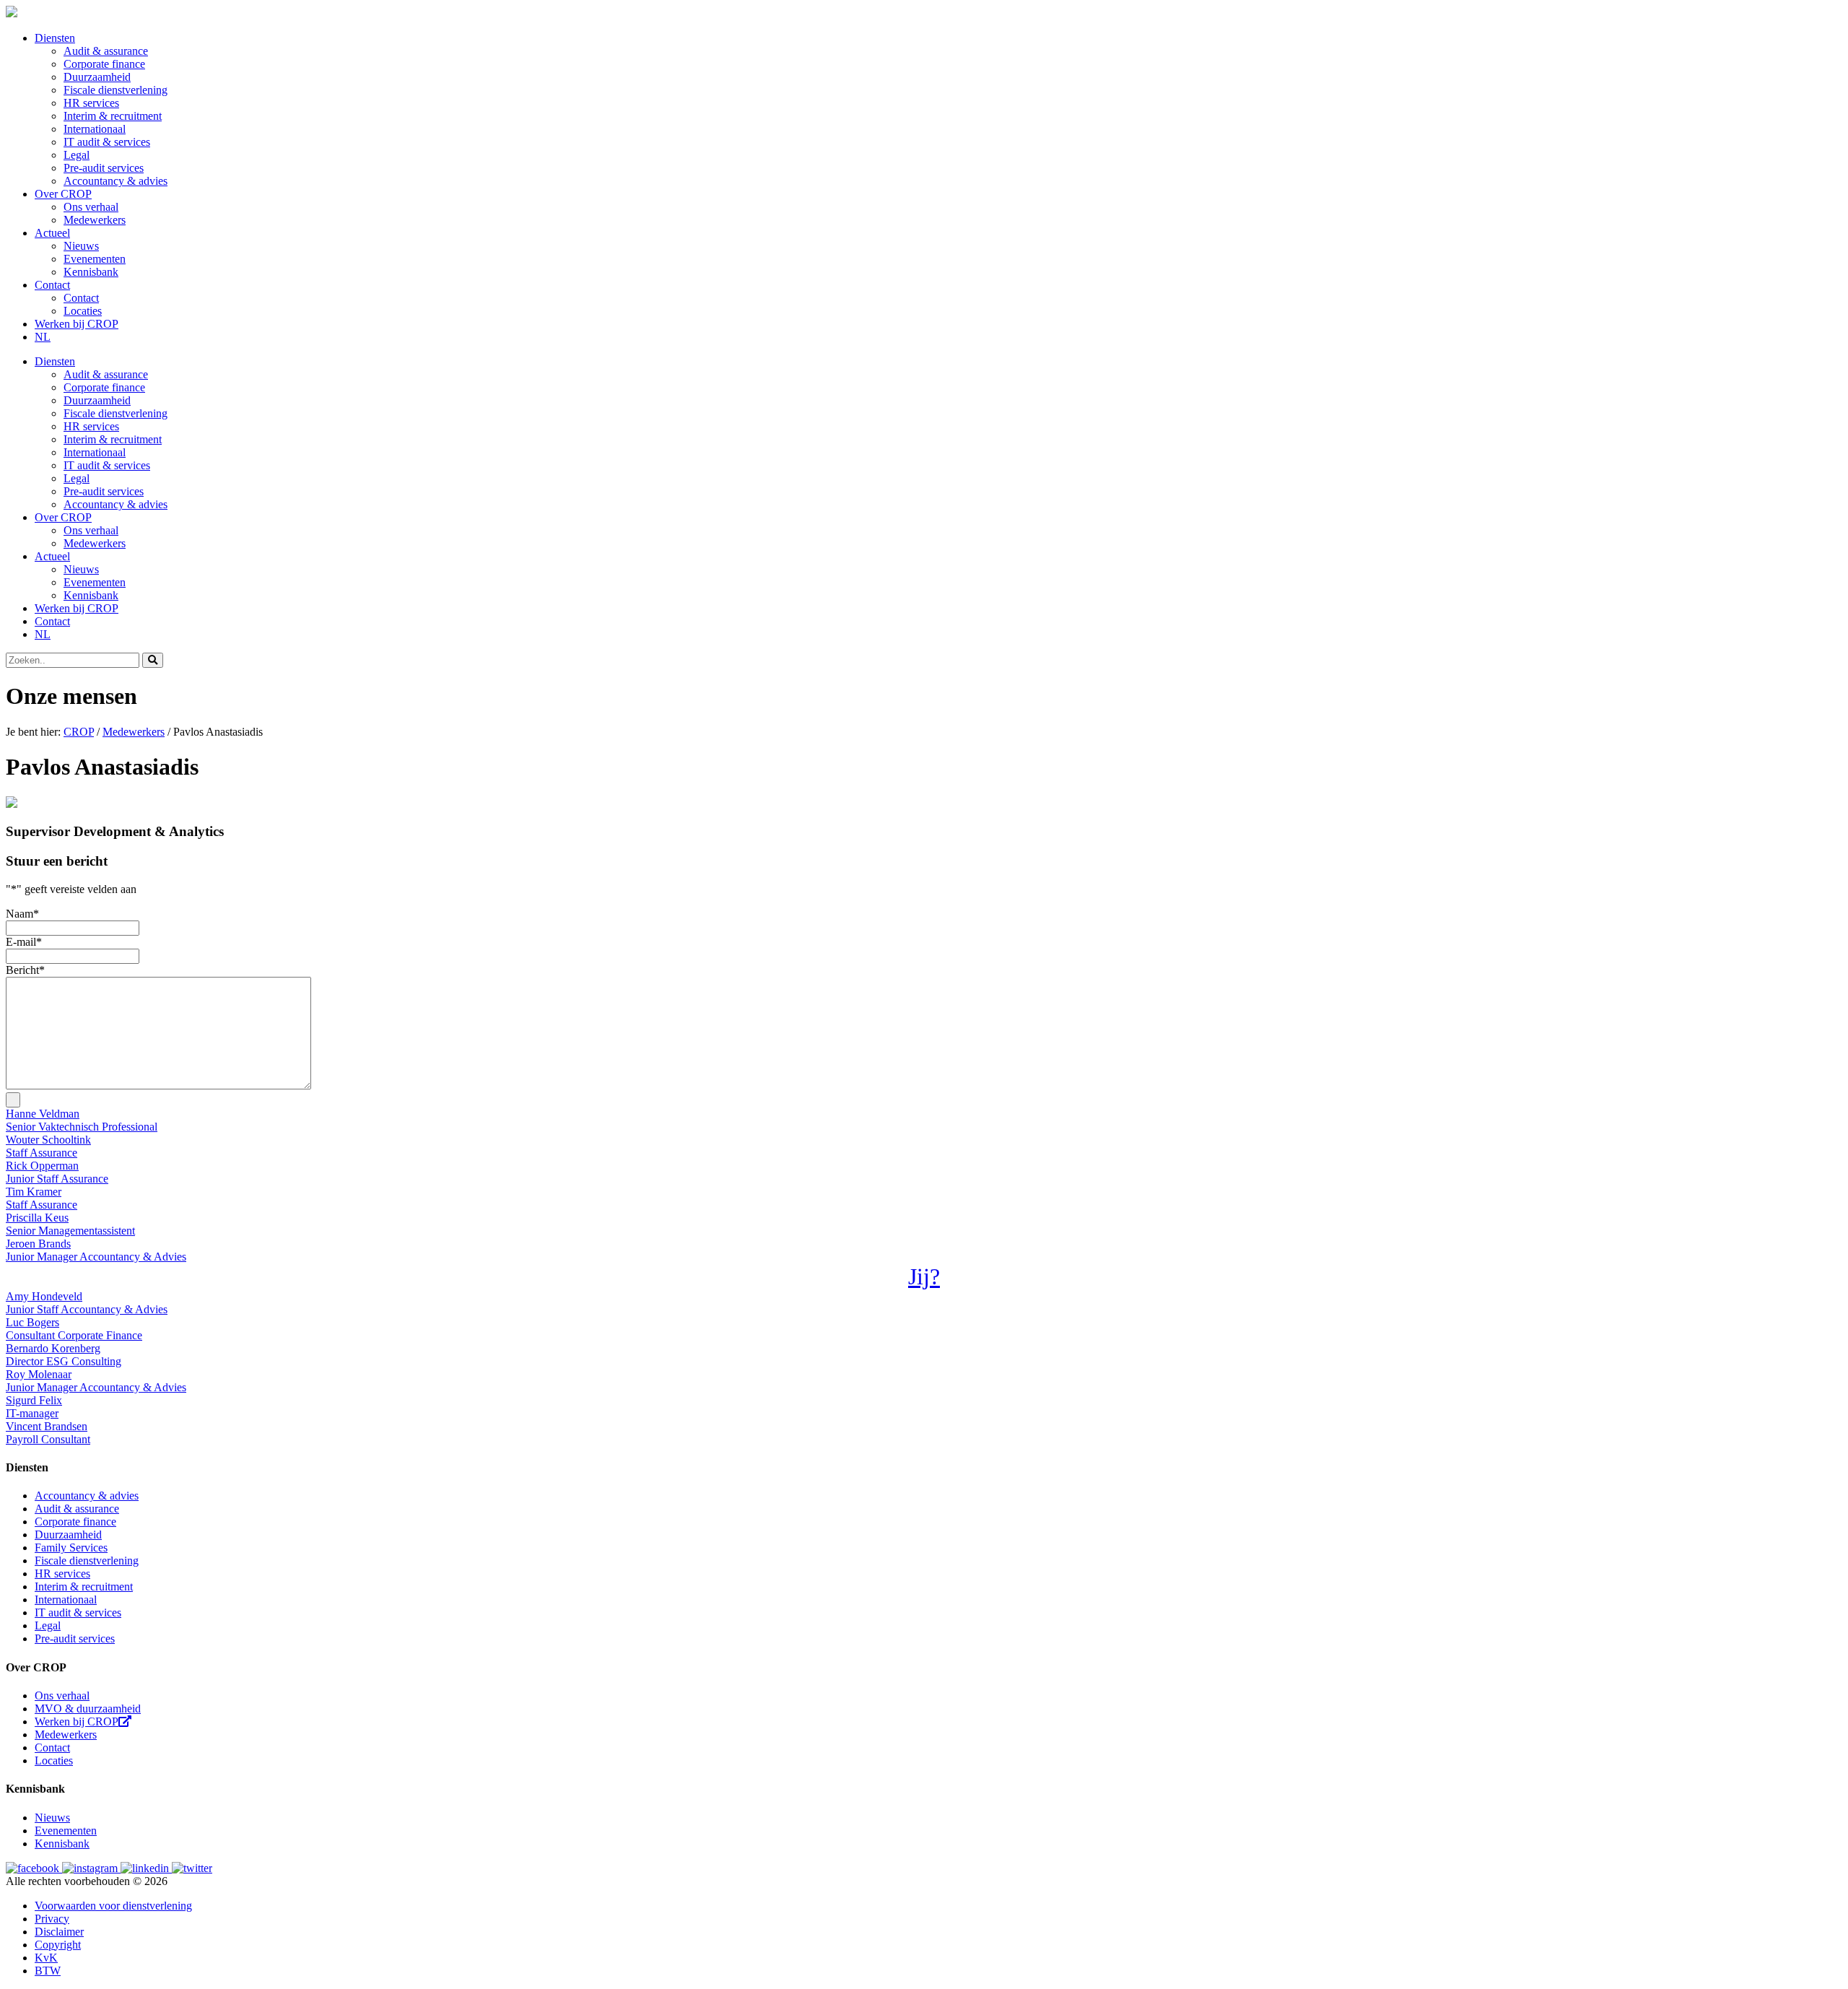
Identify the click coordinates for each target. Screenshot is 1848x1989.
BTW (48, 1971)
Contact (52, 285)
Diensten (55, 38)
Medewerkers (95, 220)
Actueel (52, 233)
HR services (91, 103)
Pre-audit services (104, 168)
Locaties (83, 311)
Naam (22, 914)
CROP (79, 732)
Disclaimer (59, 1932)
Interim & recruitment (113, 116)
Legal (77, 155)
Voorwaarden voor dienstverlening (113, 1906)
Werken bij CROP (77, 324)
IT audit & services (107, 142)
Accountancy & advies (115, 181)
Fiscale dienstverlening (115, 90)
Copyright (58, 1945)
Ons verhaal (91, 207)
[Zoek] (153, 660)
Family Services (71, 1548)
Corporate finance (104, 64)
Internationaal (95, 129)
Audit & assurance (106, 51)
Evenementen (95, 259)
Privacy (52, 1919)
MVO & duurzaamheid (88, 1709)
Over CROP (63, 194)
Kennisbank (91, 272)
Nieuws (81, 246)
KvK (46, 1958)
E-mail (24, 942)
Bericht (25, 970)
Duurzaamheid (97, 77)
